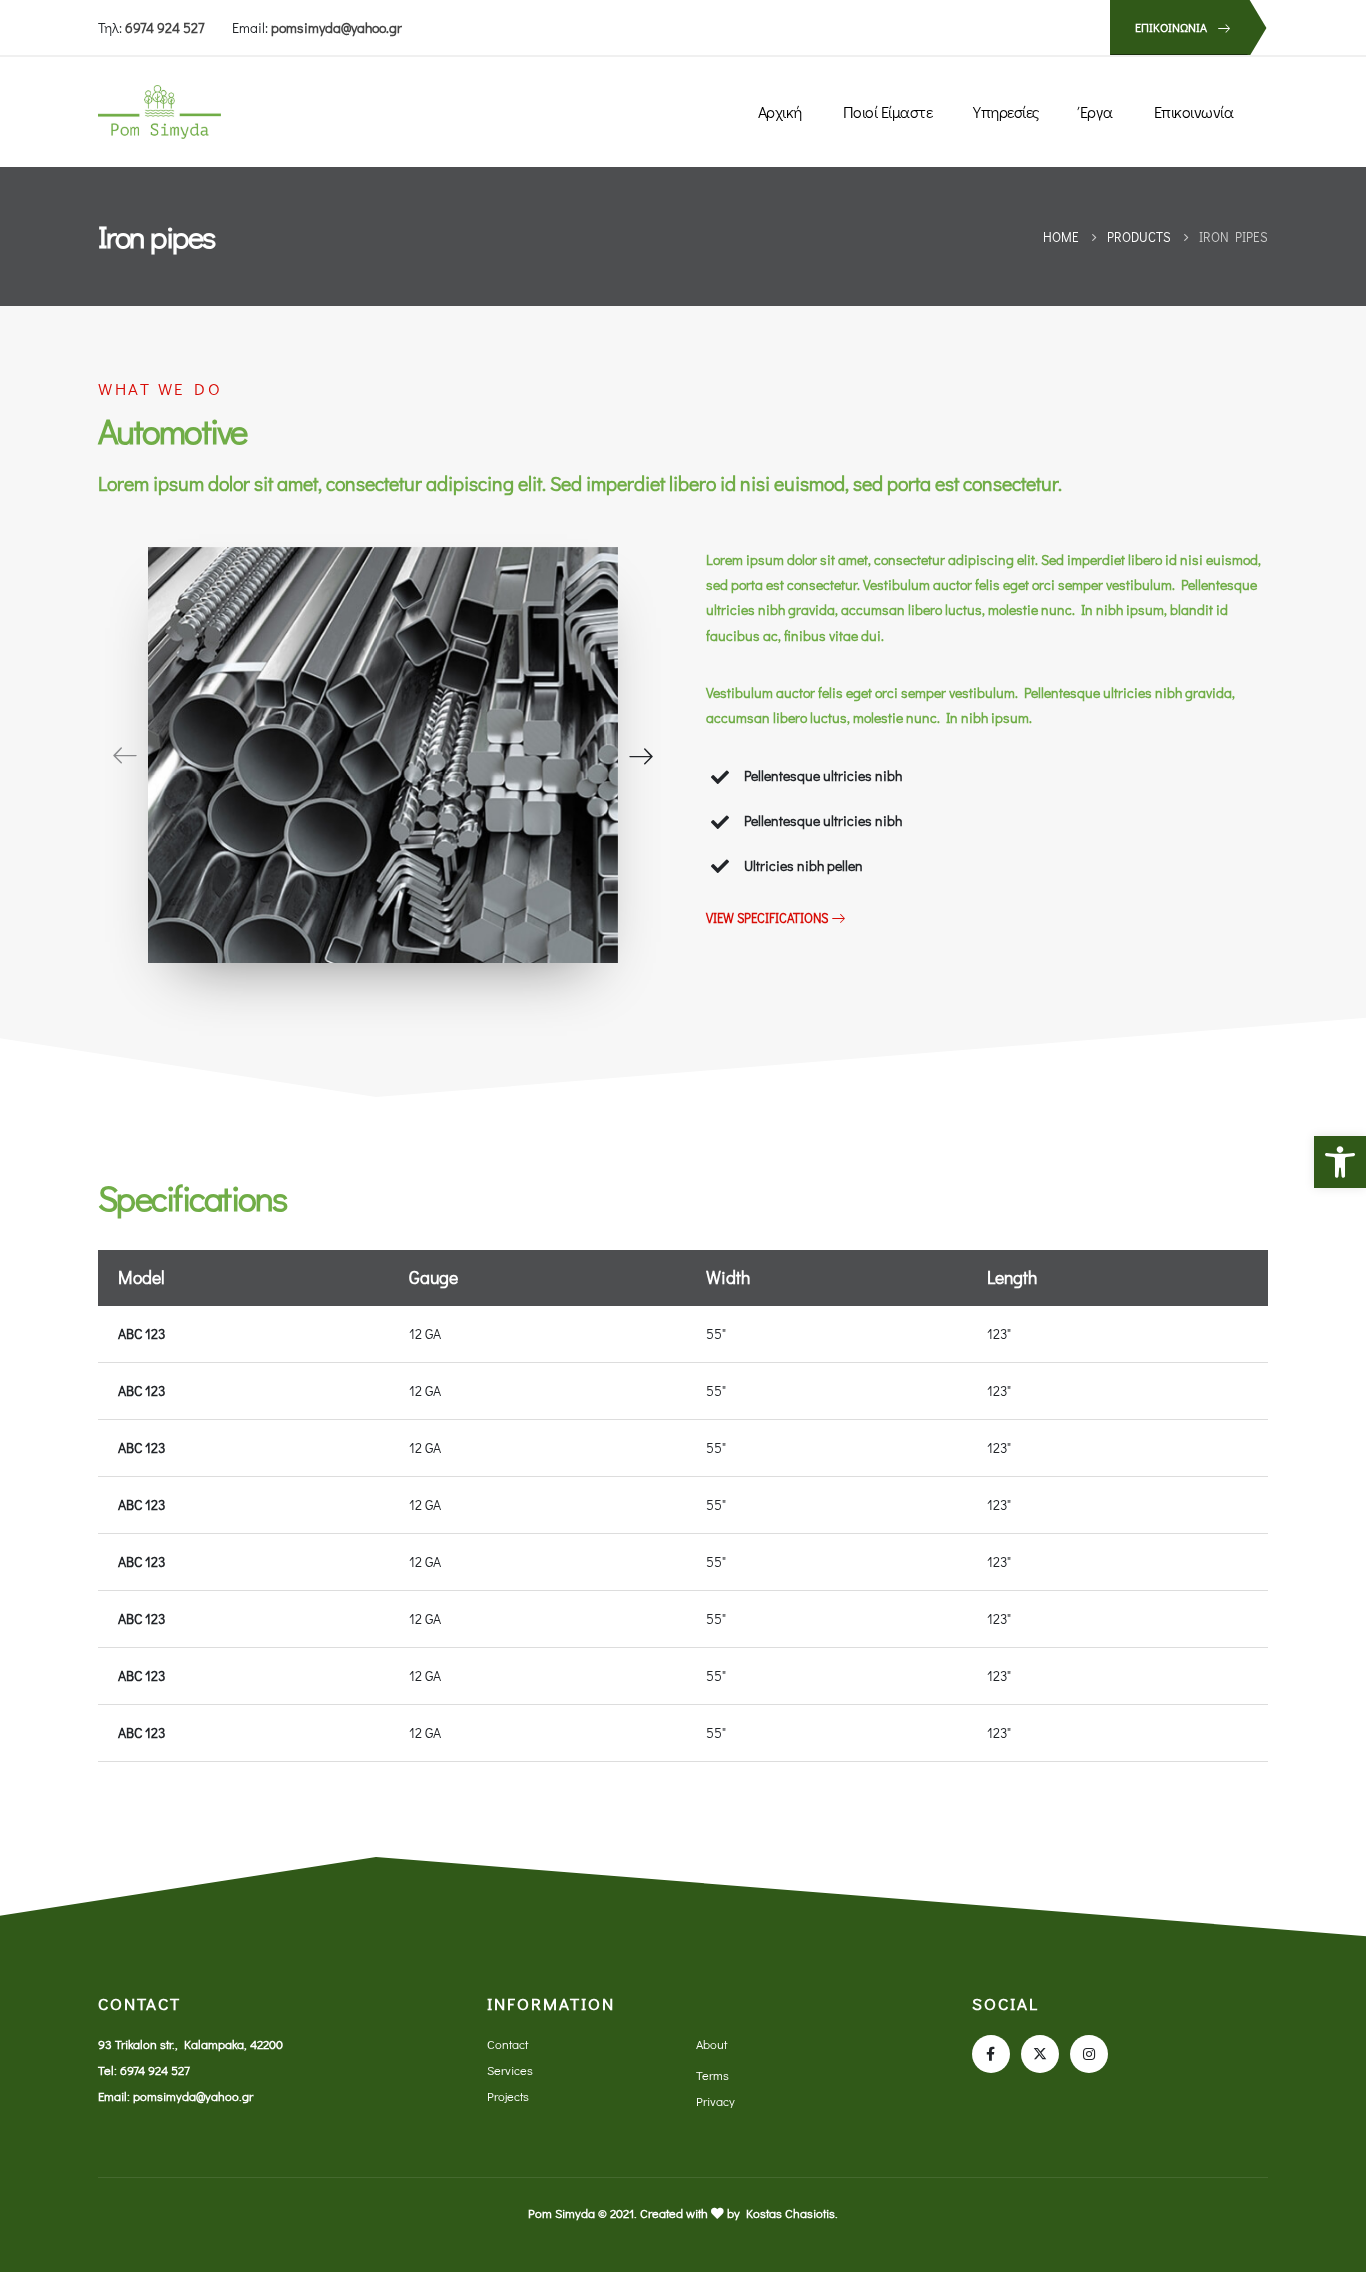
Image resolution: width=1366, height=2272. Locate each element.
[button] (1340, 1162)
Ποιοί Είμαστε (888, 111)
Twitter (1040, 2054)
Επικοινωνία (1194, 111)
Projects (508, 2096)
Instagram (1089, 2054)
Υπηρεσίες (1006, 111)
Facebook (991, 2054)
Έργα (1096, 111)
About (711, 2044)
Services (510, 2070)
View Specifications (768, 918)
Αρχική (780, 111)
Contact (507, 2044)
